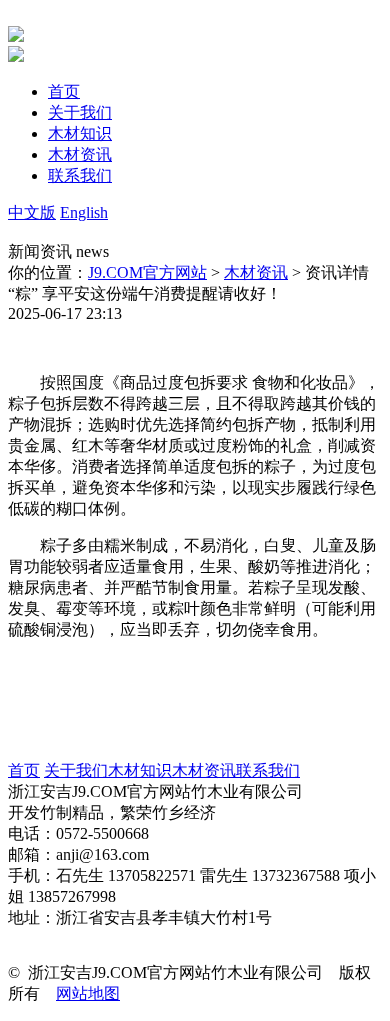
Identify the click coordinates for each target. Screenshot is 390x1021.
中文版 (32, 212)
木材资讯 (256, 272)
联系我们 (268, 770)
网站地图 (88, 993)
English (84, 212)
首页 (24, 770)
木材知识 (140, 770)
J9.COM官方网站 (147, 272)
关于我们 (76, 770)
